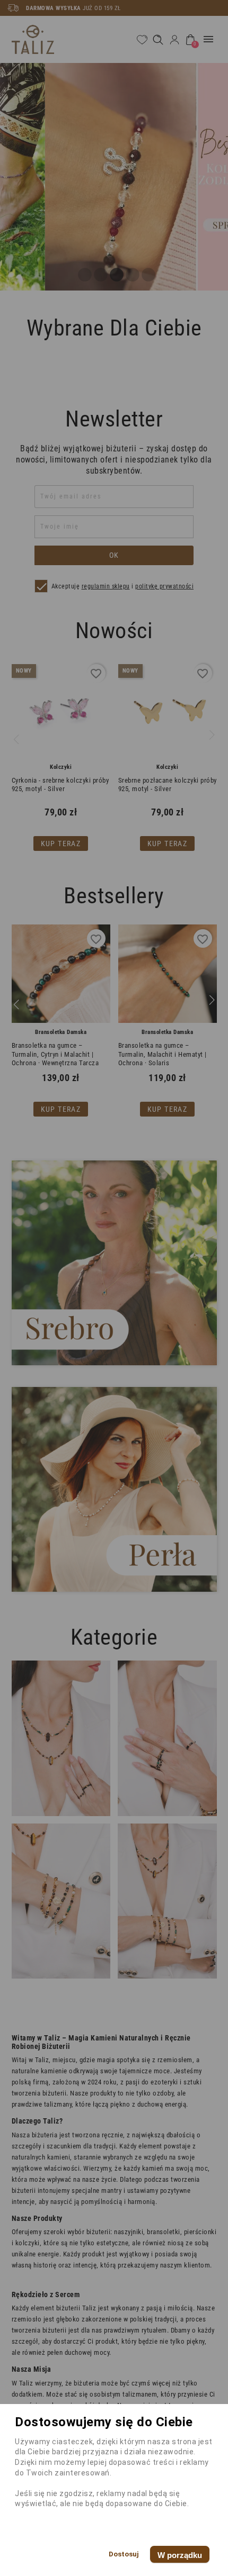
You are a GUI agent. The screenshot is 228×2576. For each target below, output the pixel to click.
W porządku (180, 2555)
